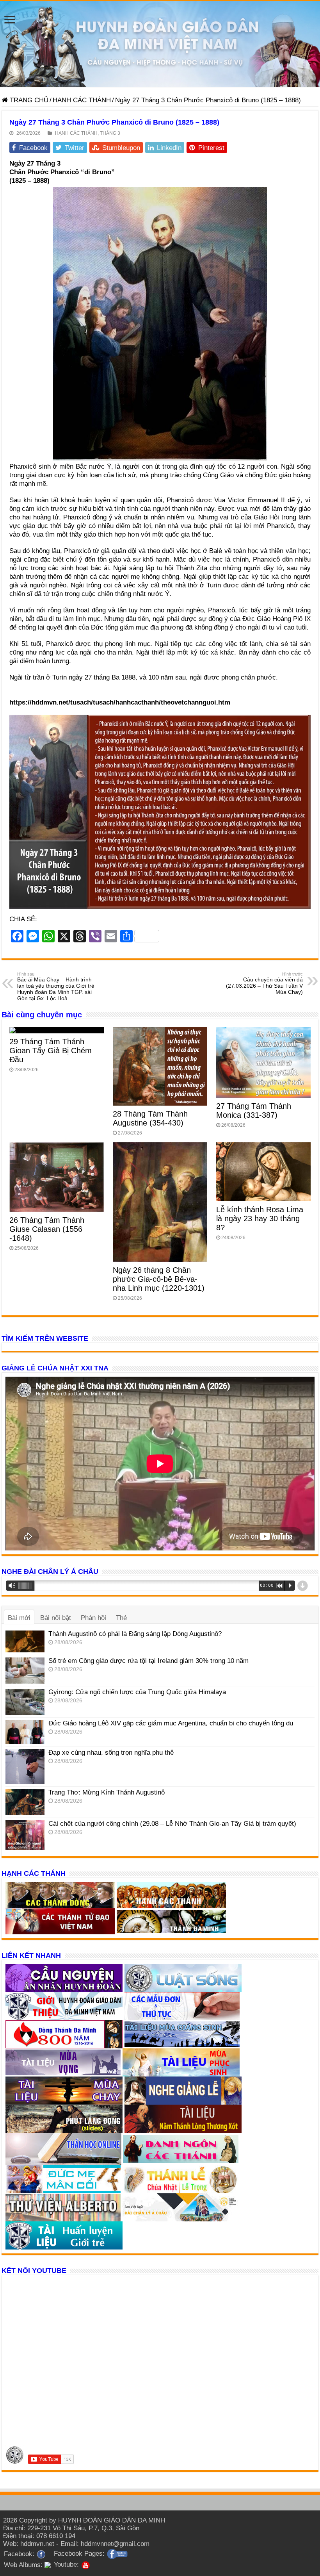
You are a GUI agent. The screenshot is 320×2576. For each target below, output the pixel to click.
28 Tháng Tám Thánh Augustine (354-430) (150, 1118)
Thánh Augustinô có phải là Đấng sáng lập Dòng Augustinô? (135, 1634)
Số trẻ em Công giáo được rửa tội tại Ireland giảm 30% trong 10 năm (148, 1661)
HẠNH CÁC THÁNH (82, 100)
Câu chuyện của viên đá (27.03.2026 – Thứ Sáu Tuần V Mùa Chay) (264, 983)
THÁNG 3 (110, 133)
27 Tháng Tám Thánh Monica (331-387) (254, 1110)
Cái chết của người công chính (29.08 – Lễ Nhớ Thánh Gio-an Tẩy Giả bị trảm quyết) (172, 1824)
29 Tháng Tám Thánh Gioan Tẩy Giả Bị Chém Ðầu (51, 1051)
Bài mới (19, 1618)
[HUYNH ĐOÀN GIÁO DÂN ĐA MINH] (160, 44)
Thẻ (121, 1618)
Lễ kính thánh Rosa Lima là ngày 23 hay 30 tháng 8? (260, 1218)
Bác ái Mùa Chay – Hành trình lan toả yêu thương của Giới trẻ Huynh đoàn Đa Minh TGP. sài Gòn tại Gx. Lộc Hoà (56, 987)
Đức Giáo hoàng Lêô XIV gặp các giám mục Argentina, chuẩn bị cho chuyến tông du (171, 1723)
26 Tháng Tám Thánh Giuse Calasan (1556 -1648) (47, 1229)
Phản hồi (93, 1618)
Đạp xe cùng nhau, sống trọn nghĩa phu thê (111, 1753)
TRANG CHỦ (28, 100)
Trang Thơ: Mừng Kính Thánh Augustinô (107, 1792)
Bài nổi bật (56, 1618)
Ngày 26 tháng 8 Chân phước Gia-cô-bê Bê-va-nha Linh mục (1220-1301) (159, 1279)
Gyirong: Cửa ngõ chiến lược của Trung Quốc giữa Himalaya (137, 1692)
